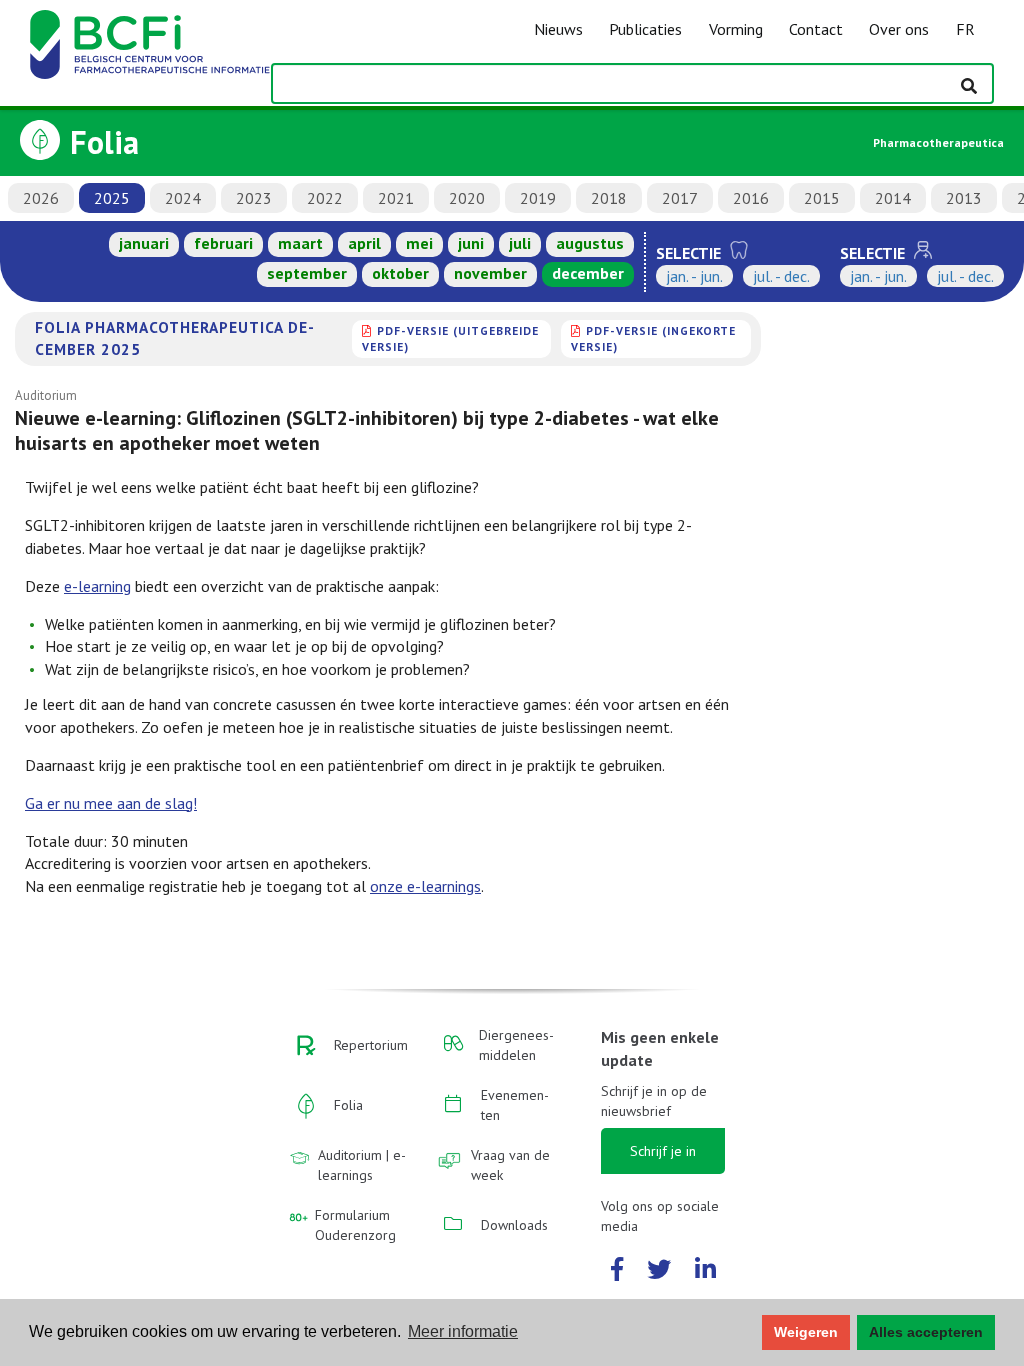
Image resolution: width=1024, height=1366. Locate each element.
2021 (396, 198)
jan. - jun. (694, 276)
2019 (538, 198)
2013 (964, 198)
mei (419, 243)
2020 (467, 198)
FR (965, 29)
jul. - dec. (781, 276)
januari (144, 243)
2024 (183, 198)
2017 (680, 198)
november (490, 273)
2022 (325, 198)
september (307, 273)
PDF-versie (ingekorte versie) (653, 338)
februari (223, 243)
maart (300, 243)
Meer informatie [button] (463, 1331)
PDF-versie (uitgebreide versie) (450, 338)
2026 (41, 198)
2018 (609, 198)
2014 (893, 198)
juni (471, 243)
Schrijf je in (663, 1151)
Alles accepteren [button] (926, 1332)
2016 (751, 198)
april (364, 243)
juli (520, 243)
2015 (822, 198)
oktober (400, 273)
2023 (254, 198)
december (588, 273)
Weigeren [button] (806, 1332)
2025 (112, 198)
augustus (590, 243)
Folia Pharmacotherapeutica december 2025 (174, 338)
